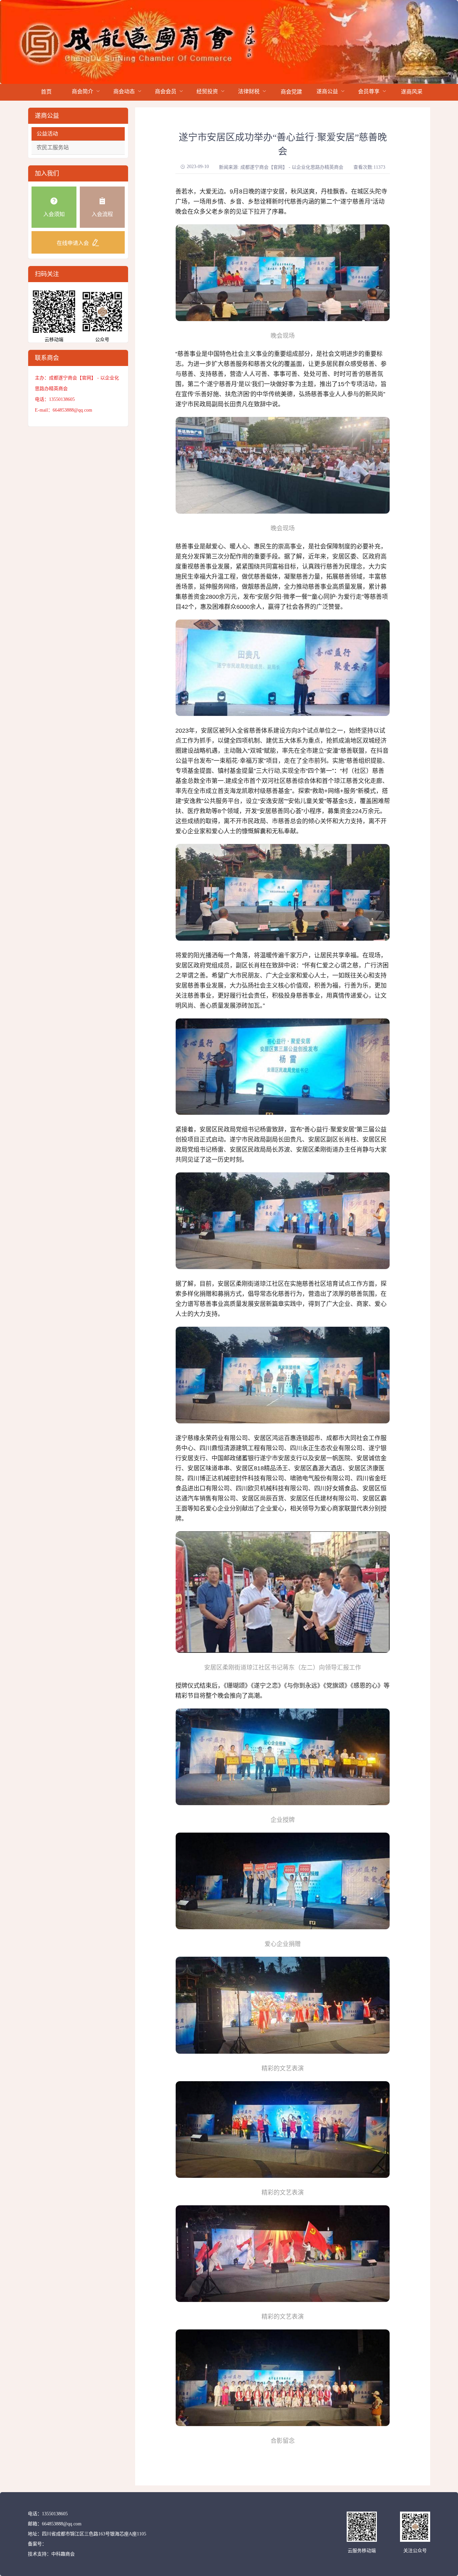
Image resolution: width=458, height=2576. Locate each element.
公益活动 (47, 134)
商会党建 (291, 92)
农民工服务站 (53, 147)
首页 (46, 92)
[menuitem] (46, 92)
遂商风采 (412, 92)
